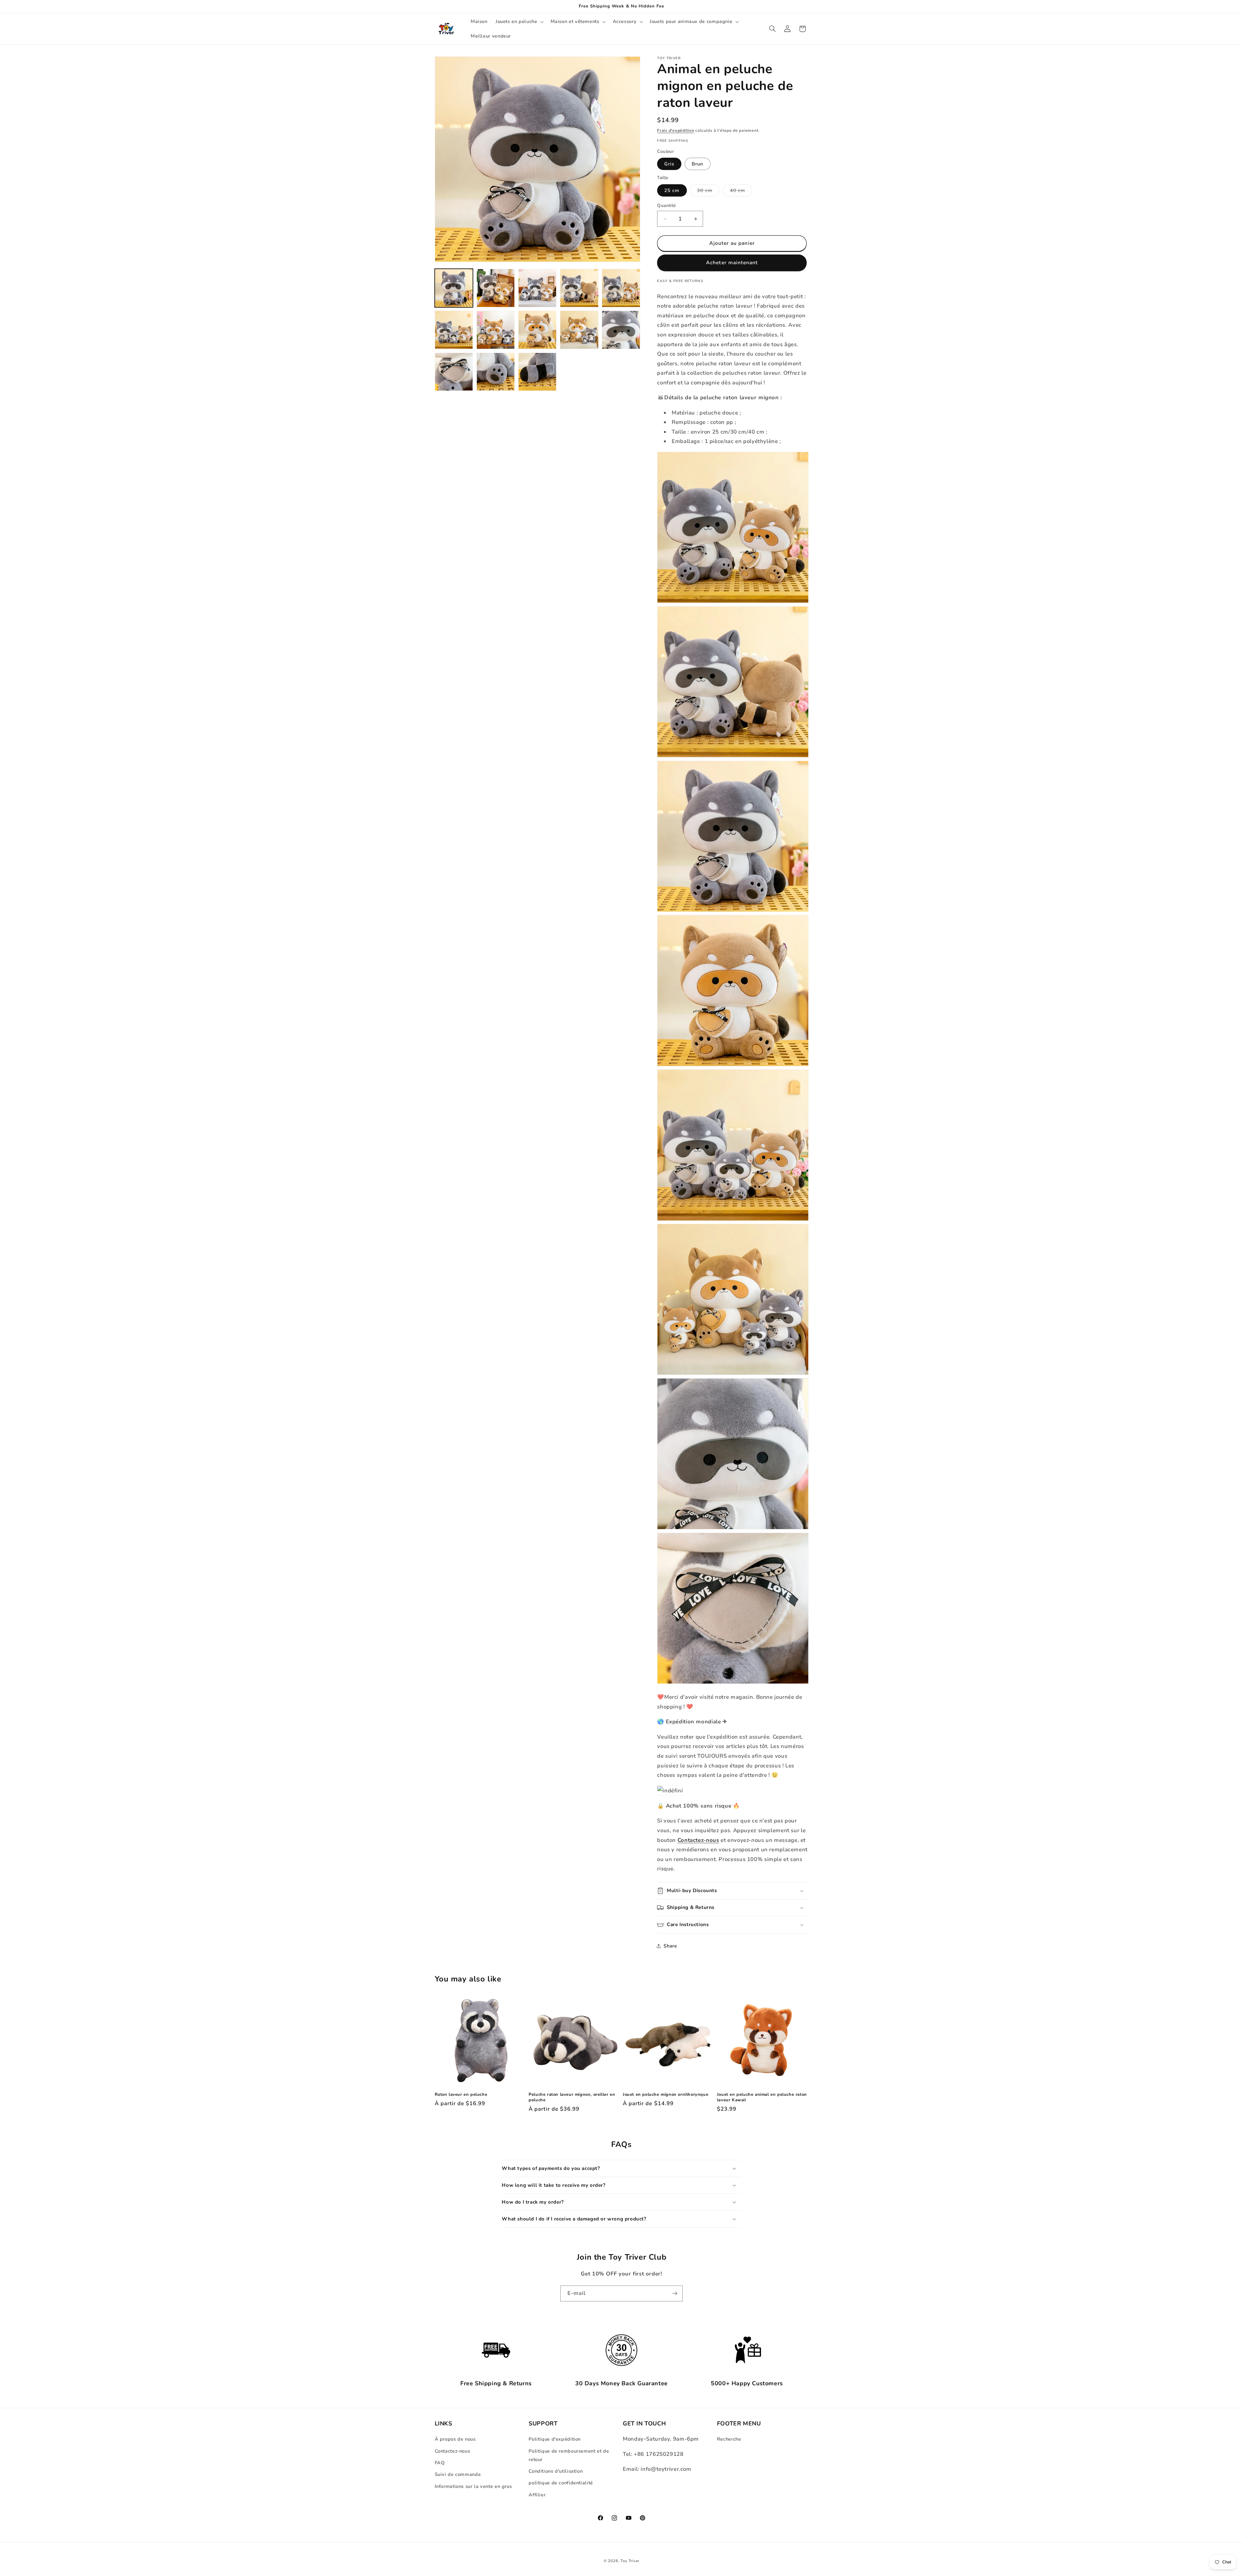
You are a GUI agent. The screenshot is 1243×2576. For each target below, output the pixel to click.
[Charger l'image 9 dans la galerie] (579, 330)
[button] (519, 22)
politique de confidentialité (561, 2483)
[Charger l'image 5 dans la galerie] (621, 288)
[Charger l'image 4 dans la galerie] (579, 288)
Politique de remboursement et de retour (569, 2455)
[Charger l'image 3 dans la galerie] (538, 288)
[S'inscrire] (675, 2293)
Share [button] (670, 1946)
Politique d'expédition (555, 2439)
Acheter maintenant (732, 263)
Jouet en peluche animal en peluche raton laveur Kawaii (762, 2097)
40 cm (741, 192)
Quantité (666, 205)
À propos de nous (455, 2439)
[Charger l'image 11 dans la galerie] (454, 372)
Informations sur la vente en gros (473, 2486)
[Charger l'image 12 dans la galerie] (496, 372)
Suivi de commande (458, 2474)
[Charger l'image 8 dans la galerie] (538, 330)
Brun (697, 164)
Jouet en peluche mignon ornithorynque (666, 2095)
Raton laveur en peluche (461, 2095)
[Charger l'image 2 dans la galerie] (496, 288)
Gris (669, 164)
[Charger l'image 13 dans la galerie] (538, 372)
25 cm (672, 190)
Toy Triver (630, 2561)
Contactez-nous (453, 2451)
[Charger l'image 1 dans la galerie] (454, 288)
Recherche (729, 2439)
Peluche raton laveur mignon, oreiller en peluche (572, 2097)
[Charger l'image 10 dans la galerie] (621, 330)
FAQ (440, 2463)
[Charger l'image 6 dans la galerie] (454, 330)
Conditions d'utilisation (556, 2471)
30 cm (708, 192)
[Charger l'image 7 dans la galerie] (496, 330)
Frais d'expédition (676, 130)
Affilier (537, 2495)
